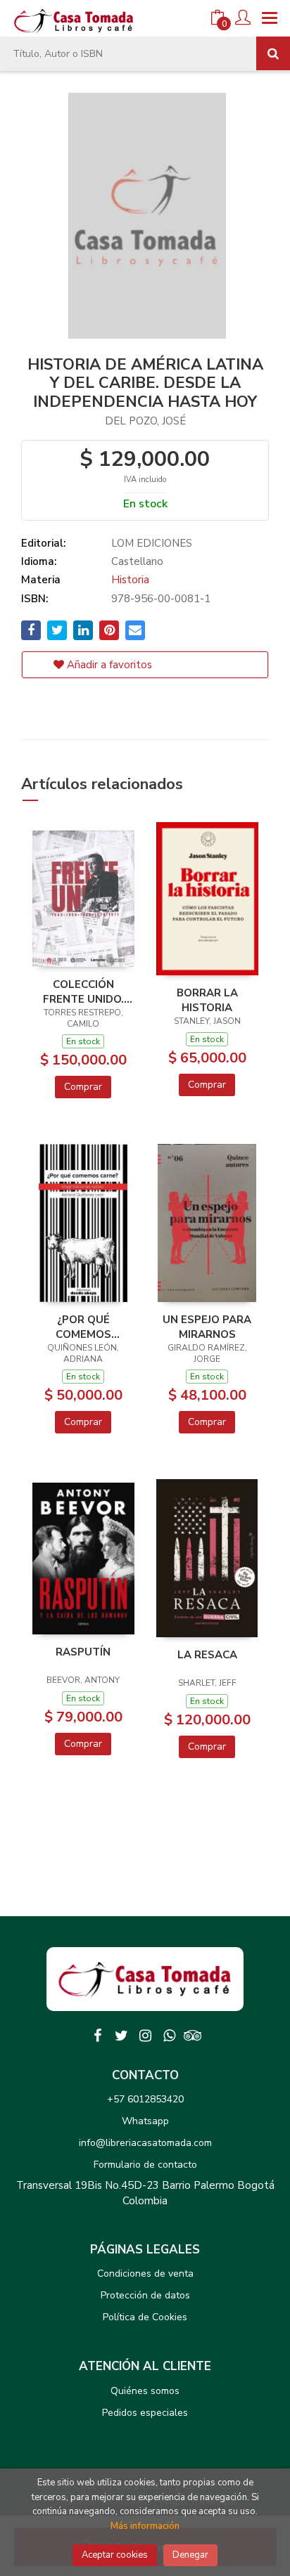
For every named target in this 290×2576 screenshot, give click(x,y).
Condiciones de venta (145, 2273)
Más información (145, 2526)
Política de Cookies (145, 2317)
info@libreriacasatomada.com (145, 2143)
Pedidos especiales (145, 2413)
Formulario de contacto (145, 2165)
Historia (130, 580)
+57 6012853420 (145, 2099)
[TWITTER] (121, 2036)
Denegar (190, 2555)
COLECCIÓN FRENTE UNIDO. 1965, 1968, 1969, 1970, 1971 (83, 991)
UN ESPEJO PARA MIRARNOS (207, 1327)
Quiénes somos (145, 2391)
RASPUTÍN (83, 1652)
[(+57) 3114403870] (169, 2036)
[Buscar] (273, 53)
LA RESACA (207, 1655)
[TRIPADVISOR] (193, 2036)
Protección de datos (145, 2295)
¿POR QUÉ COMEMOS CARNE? (83, 1327)
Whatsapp (145, 2121)
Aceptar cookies (115, 2555)
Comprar (83, 1087)
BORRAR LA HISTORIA (207, 1000)
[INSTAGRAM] (145, 2036)
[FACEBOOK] (97, 2036)
